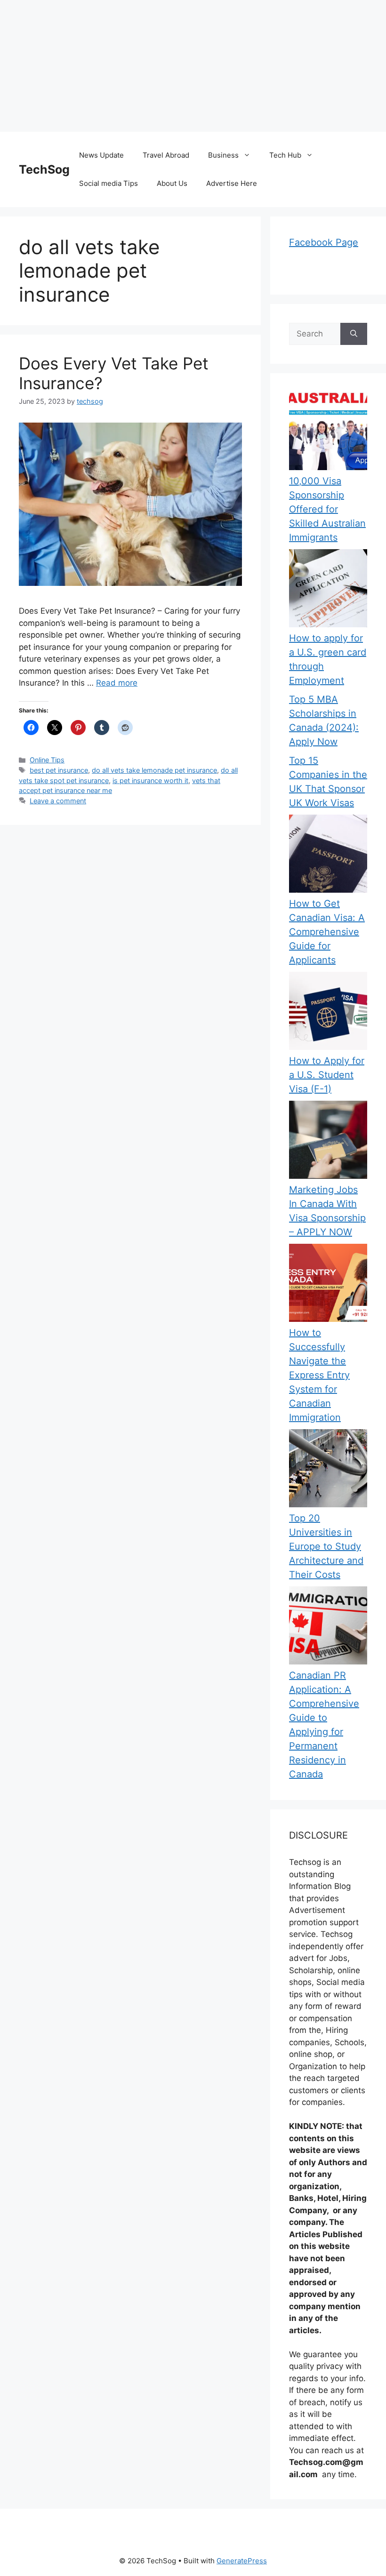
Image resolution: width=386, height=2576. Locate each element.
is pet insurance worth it (150, 780)
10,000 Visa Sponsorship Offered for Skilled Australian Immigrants (327, 509)
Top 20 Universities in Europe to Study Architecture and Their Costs (326, 1546)
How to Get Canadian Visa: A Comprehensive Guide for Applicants (327, 932)
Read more (117, 683)
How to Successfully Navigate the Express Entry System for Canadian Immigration (319, 1375)
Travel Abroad (166, 155)
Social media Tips (109, 183)
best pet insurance (59, 770)
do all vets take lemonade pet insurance (154, 770)
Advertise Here (232, 183)
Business (223, 155)
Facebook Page (324, 242)
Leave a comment (58, 801)
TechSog (44, 169)
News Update (101, 155)
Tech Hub (285, 155)
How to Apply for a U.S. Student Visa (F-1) (327, 1075)
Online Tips (47, 760)
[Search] (354, 334)
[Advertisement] (193, 66)
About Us (172, 183)
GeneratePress (242, 2561)
